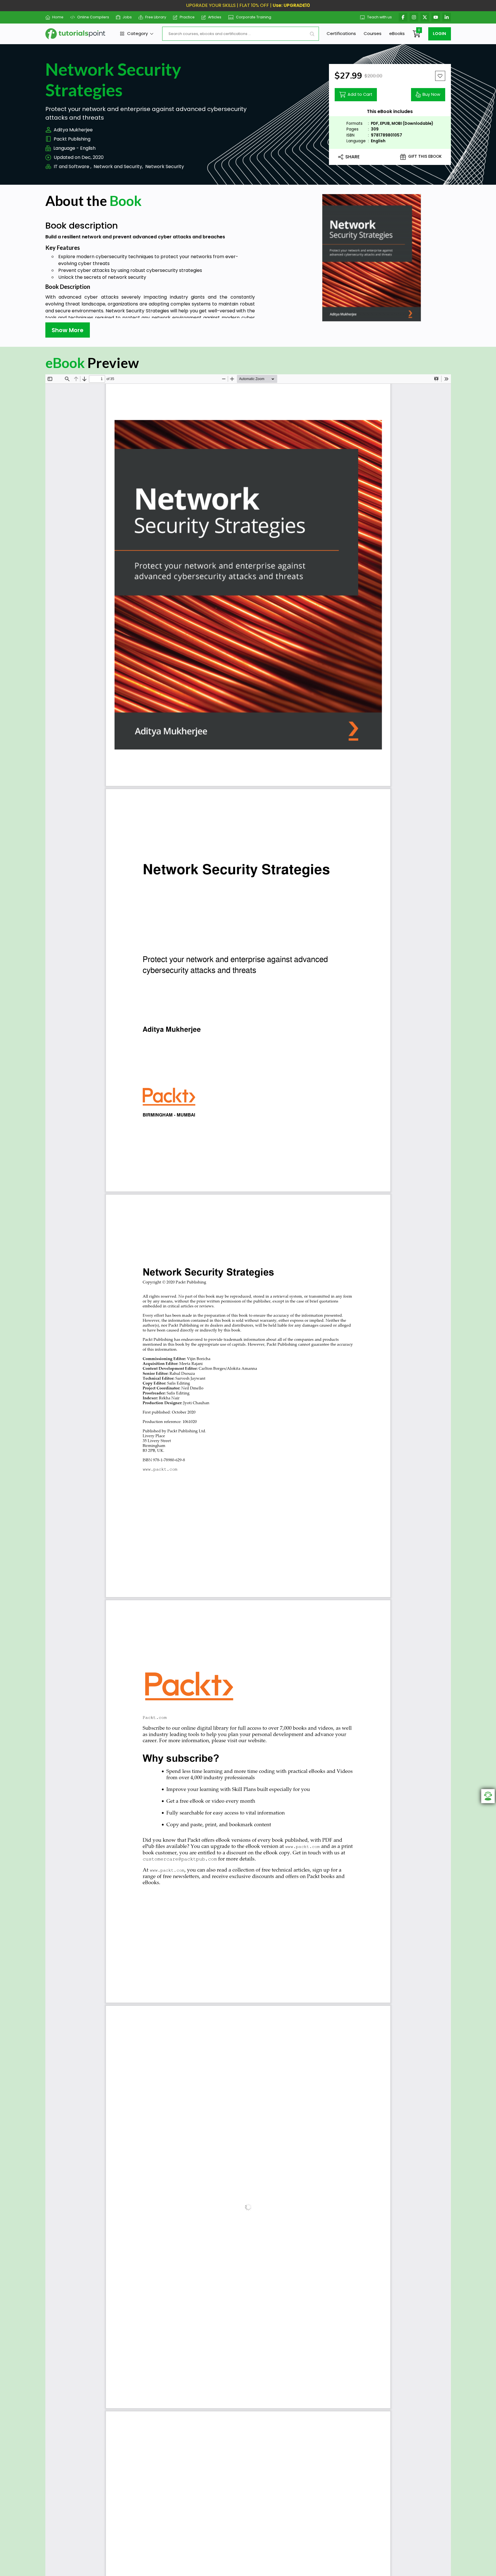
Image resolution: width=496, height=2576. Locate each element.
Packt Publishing (72, 139)
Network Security (165, 167)
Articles (215, 17)
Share (352, 157)
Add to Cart (360, 94)
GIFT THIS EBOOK (425, 156)
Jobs (127, 17)
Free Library (156, 17)
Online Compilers (93, 17)
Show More (68, 330)
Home (58, 17)
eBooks (397, 33)
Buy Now (431, 94)
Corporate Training (254, 17)
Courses (373, 33)
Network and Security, (118, 167)
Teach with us (379, 17)
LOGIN (439, 34)
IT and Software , (72, 167)
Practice (187, 17)
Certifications (341, 33)
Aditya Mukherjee (73, 130)
